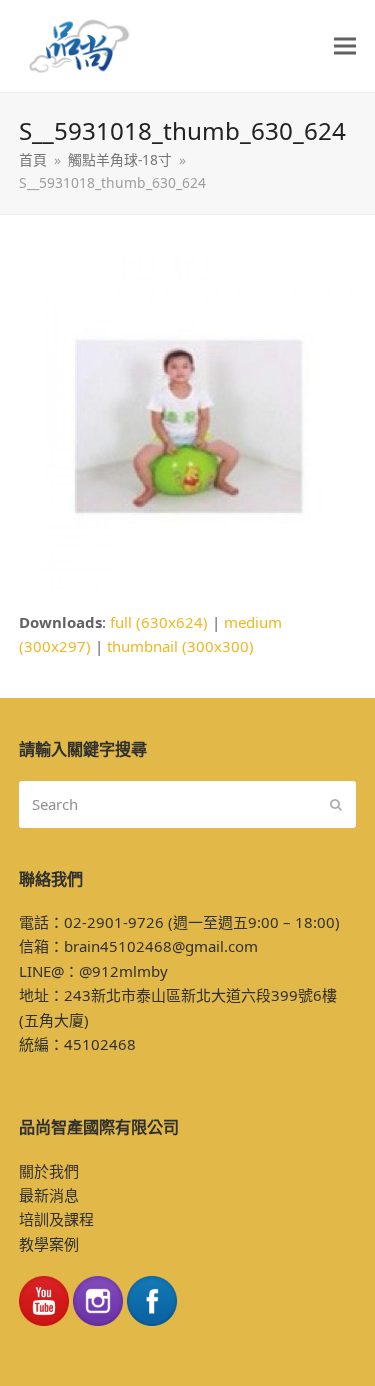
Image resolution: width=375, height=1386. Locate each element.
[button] (345, 46)
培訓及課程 (56, 1219)
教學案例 (49, 1244)
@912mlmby (123, 971)
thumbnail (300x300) (180, 646)
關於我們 (49, 1171)
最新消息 (49, 1195)
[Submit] (336, 804)
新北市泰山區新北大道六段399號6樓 (214, 995)
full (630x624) (159, 622)
